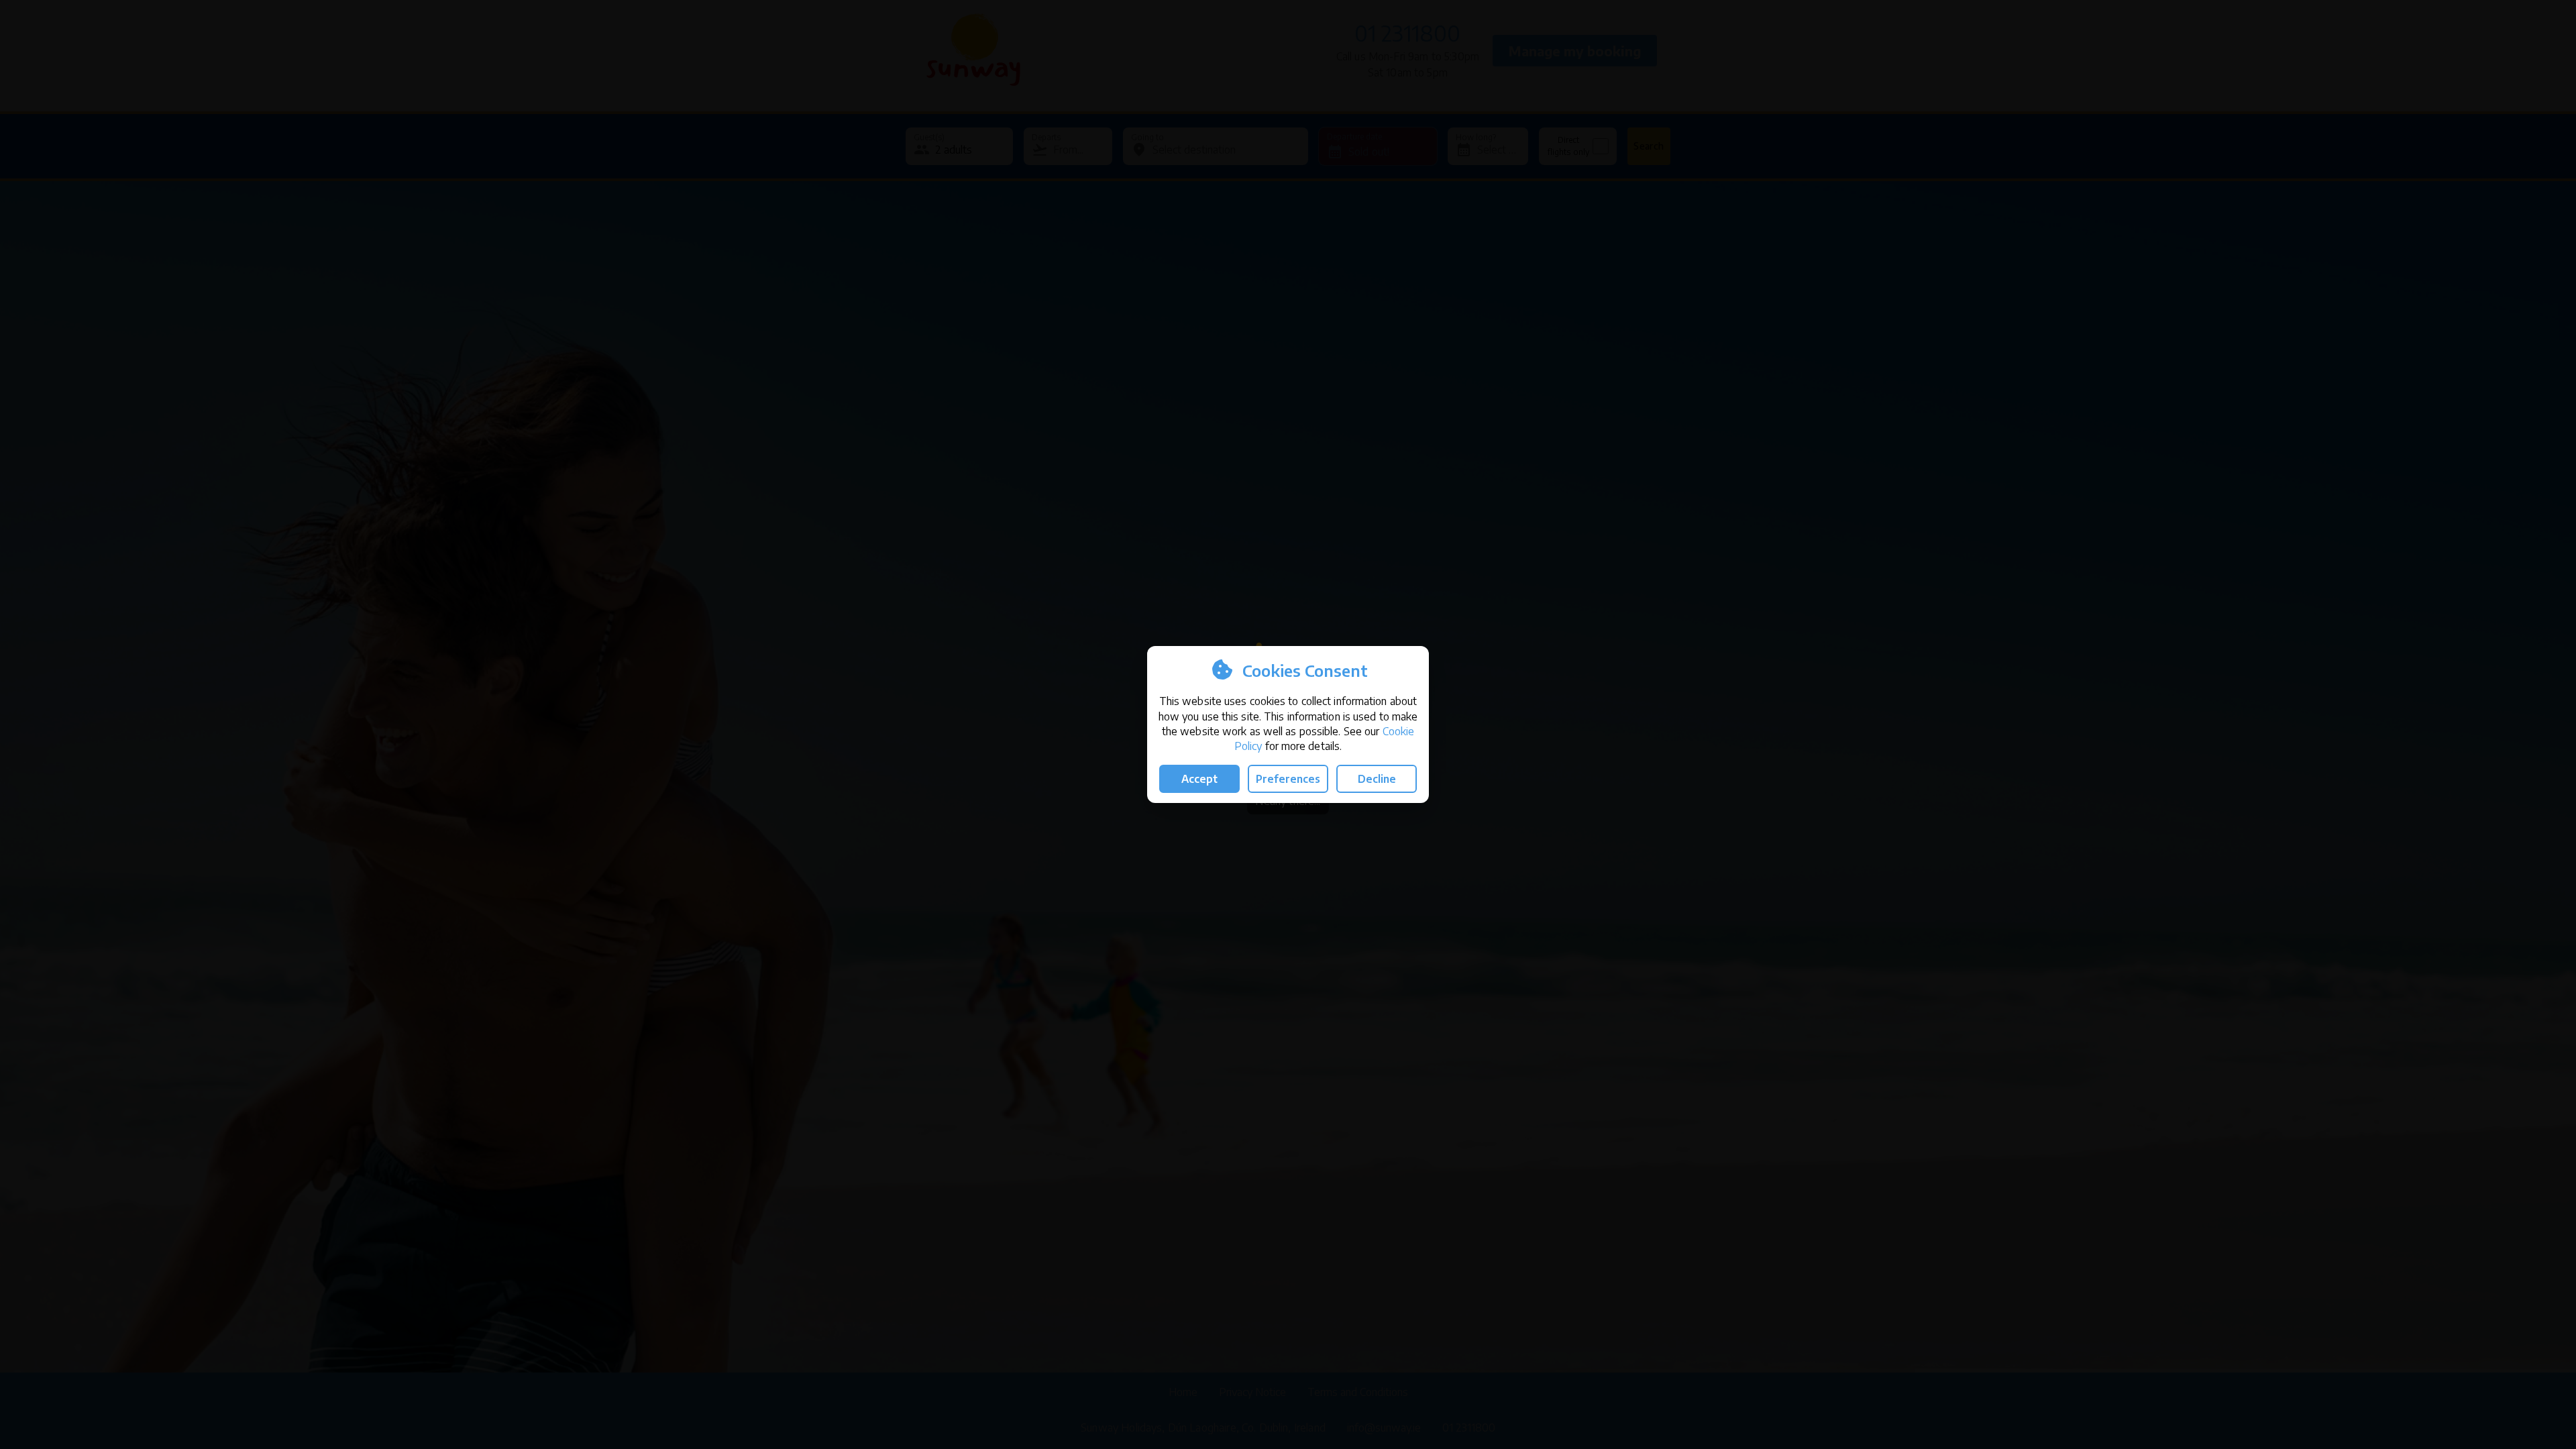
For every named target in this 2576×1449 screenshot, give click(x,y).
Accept (1199, 779)
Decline (1377, 779)
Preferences (1288, 779)
